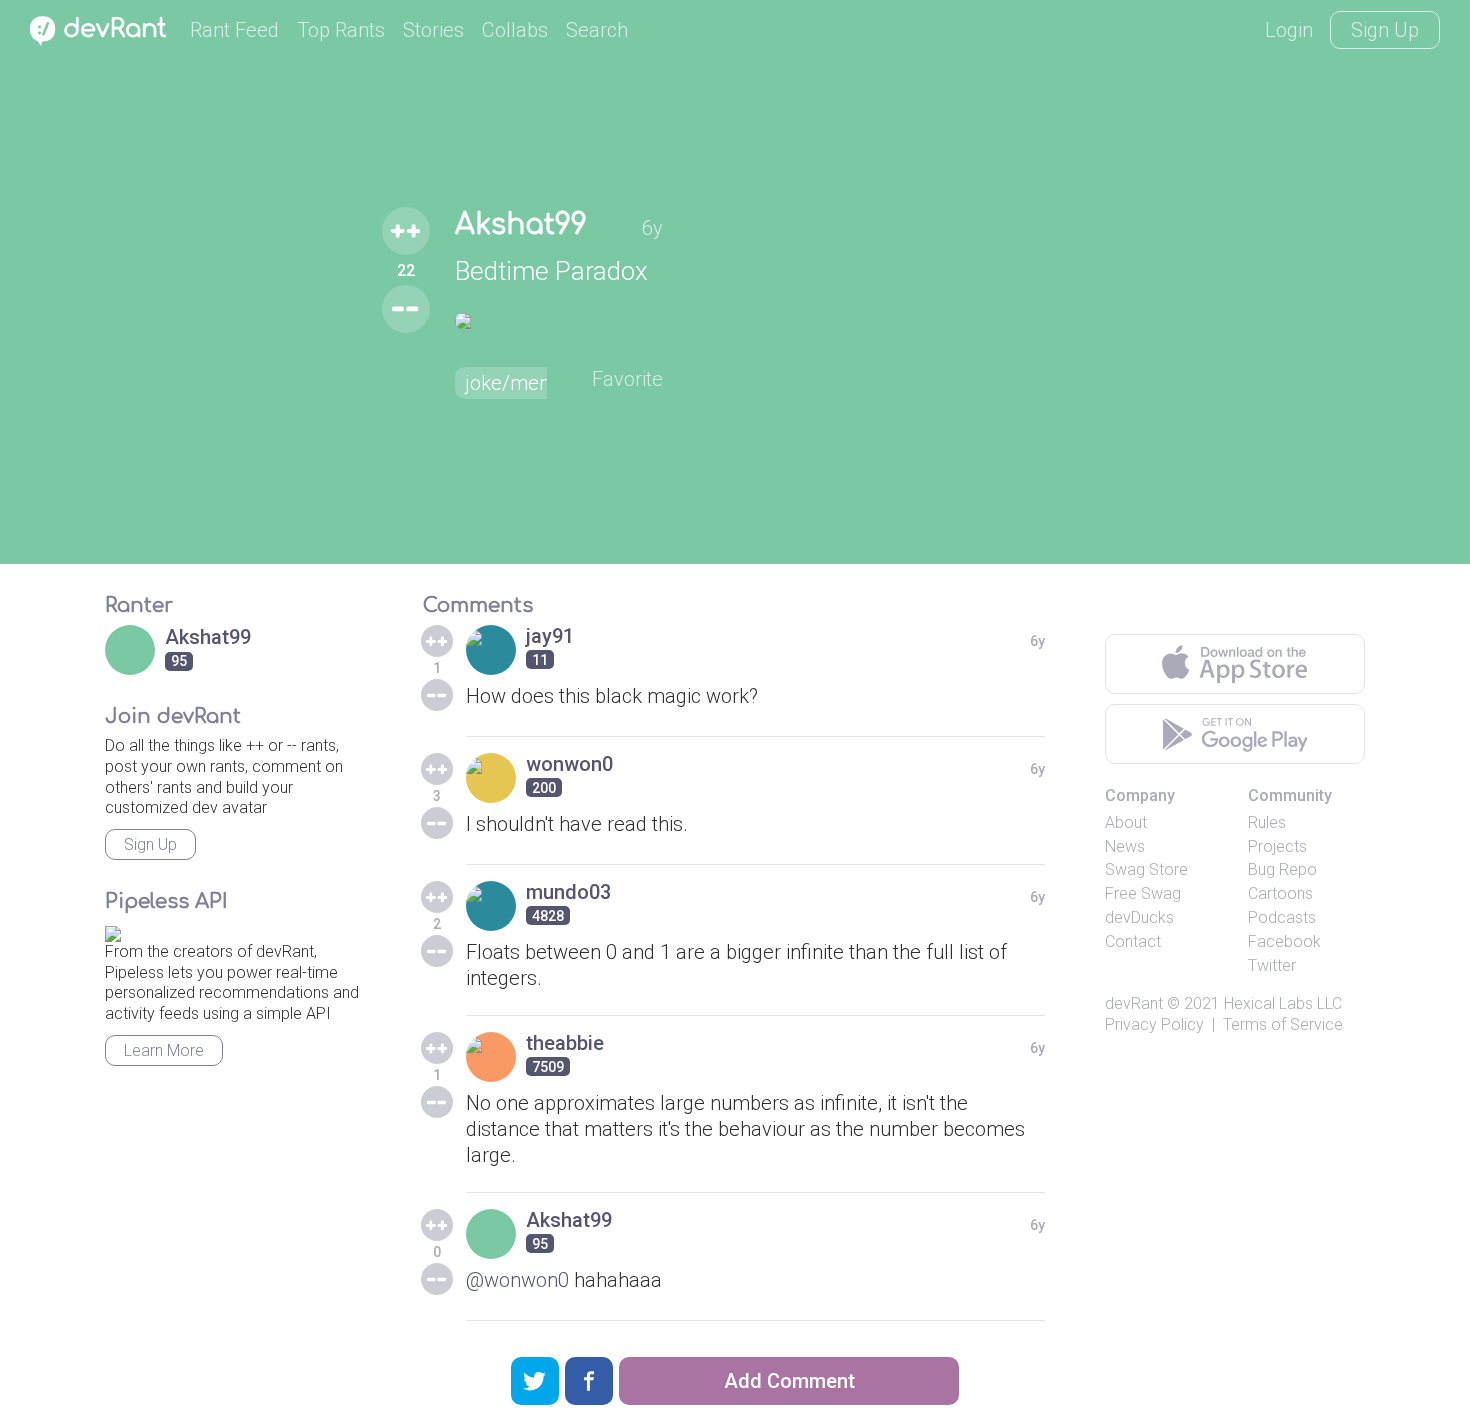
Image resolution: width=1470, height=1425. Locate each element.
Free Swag (1143, 893)
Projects (1277, 846)
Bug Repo (1282, 869)
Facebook (1284, 941)
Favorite (627, 379)
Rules (1267, 822)
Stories (433, 30)
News (1125, 846)
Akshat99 (521, 225)
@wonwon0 (517, 1280)
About (1126, 822)
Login (1289, 30)
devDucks (1139, 917)
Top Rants (341, 30)
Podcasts (1282, 917)
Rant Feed (234, 30)
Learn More (164, 1050)
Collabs (515, 30)
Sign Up (1385, 30)
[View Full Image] (559, 321)
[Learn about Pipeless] (113, 930)
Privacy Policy (1154, 1024)
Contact (1133, 941)
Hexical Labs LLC (1283, 1003)
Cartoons (1280, 893)
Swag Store (1146, 869)
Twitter (1272, 965)
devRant (1134, 1003)
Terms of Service (1283, 1024)
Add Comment (789, 1381)
